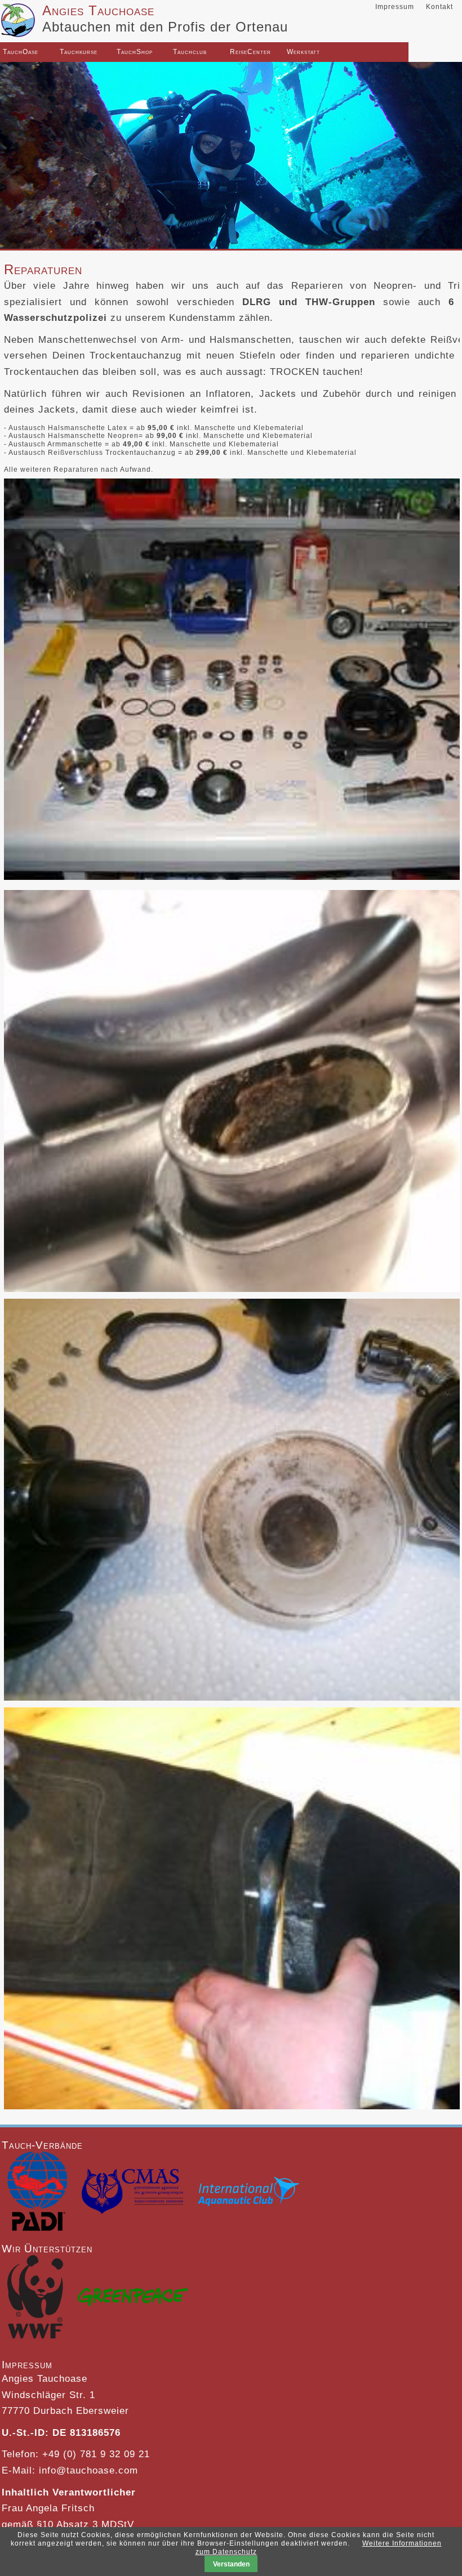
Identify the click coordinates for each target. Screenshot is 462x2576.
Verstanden (231, 2564)
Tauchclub (177, 52)
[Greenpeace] (133, 2300)
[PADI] (37, 2194)
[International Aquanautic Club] (248, 2194)
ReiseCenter (234, 52)
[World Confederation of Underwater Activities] (132, 2194)
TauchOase (7, 52)
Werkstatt (291, 52)
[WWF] (35, 2300)
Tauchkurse (64, 52)
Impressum (395, 7)
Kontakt (439, 7)
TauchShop (121, 52)
